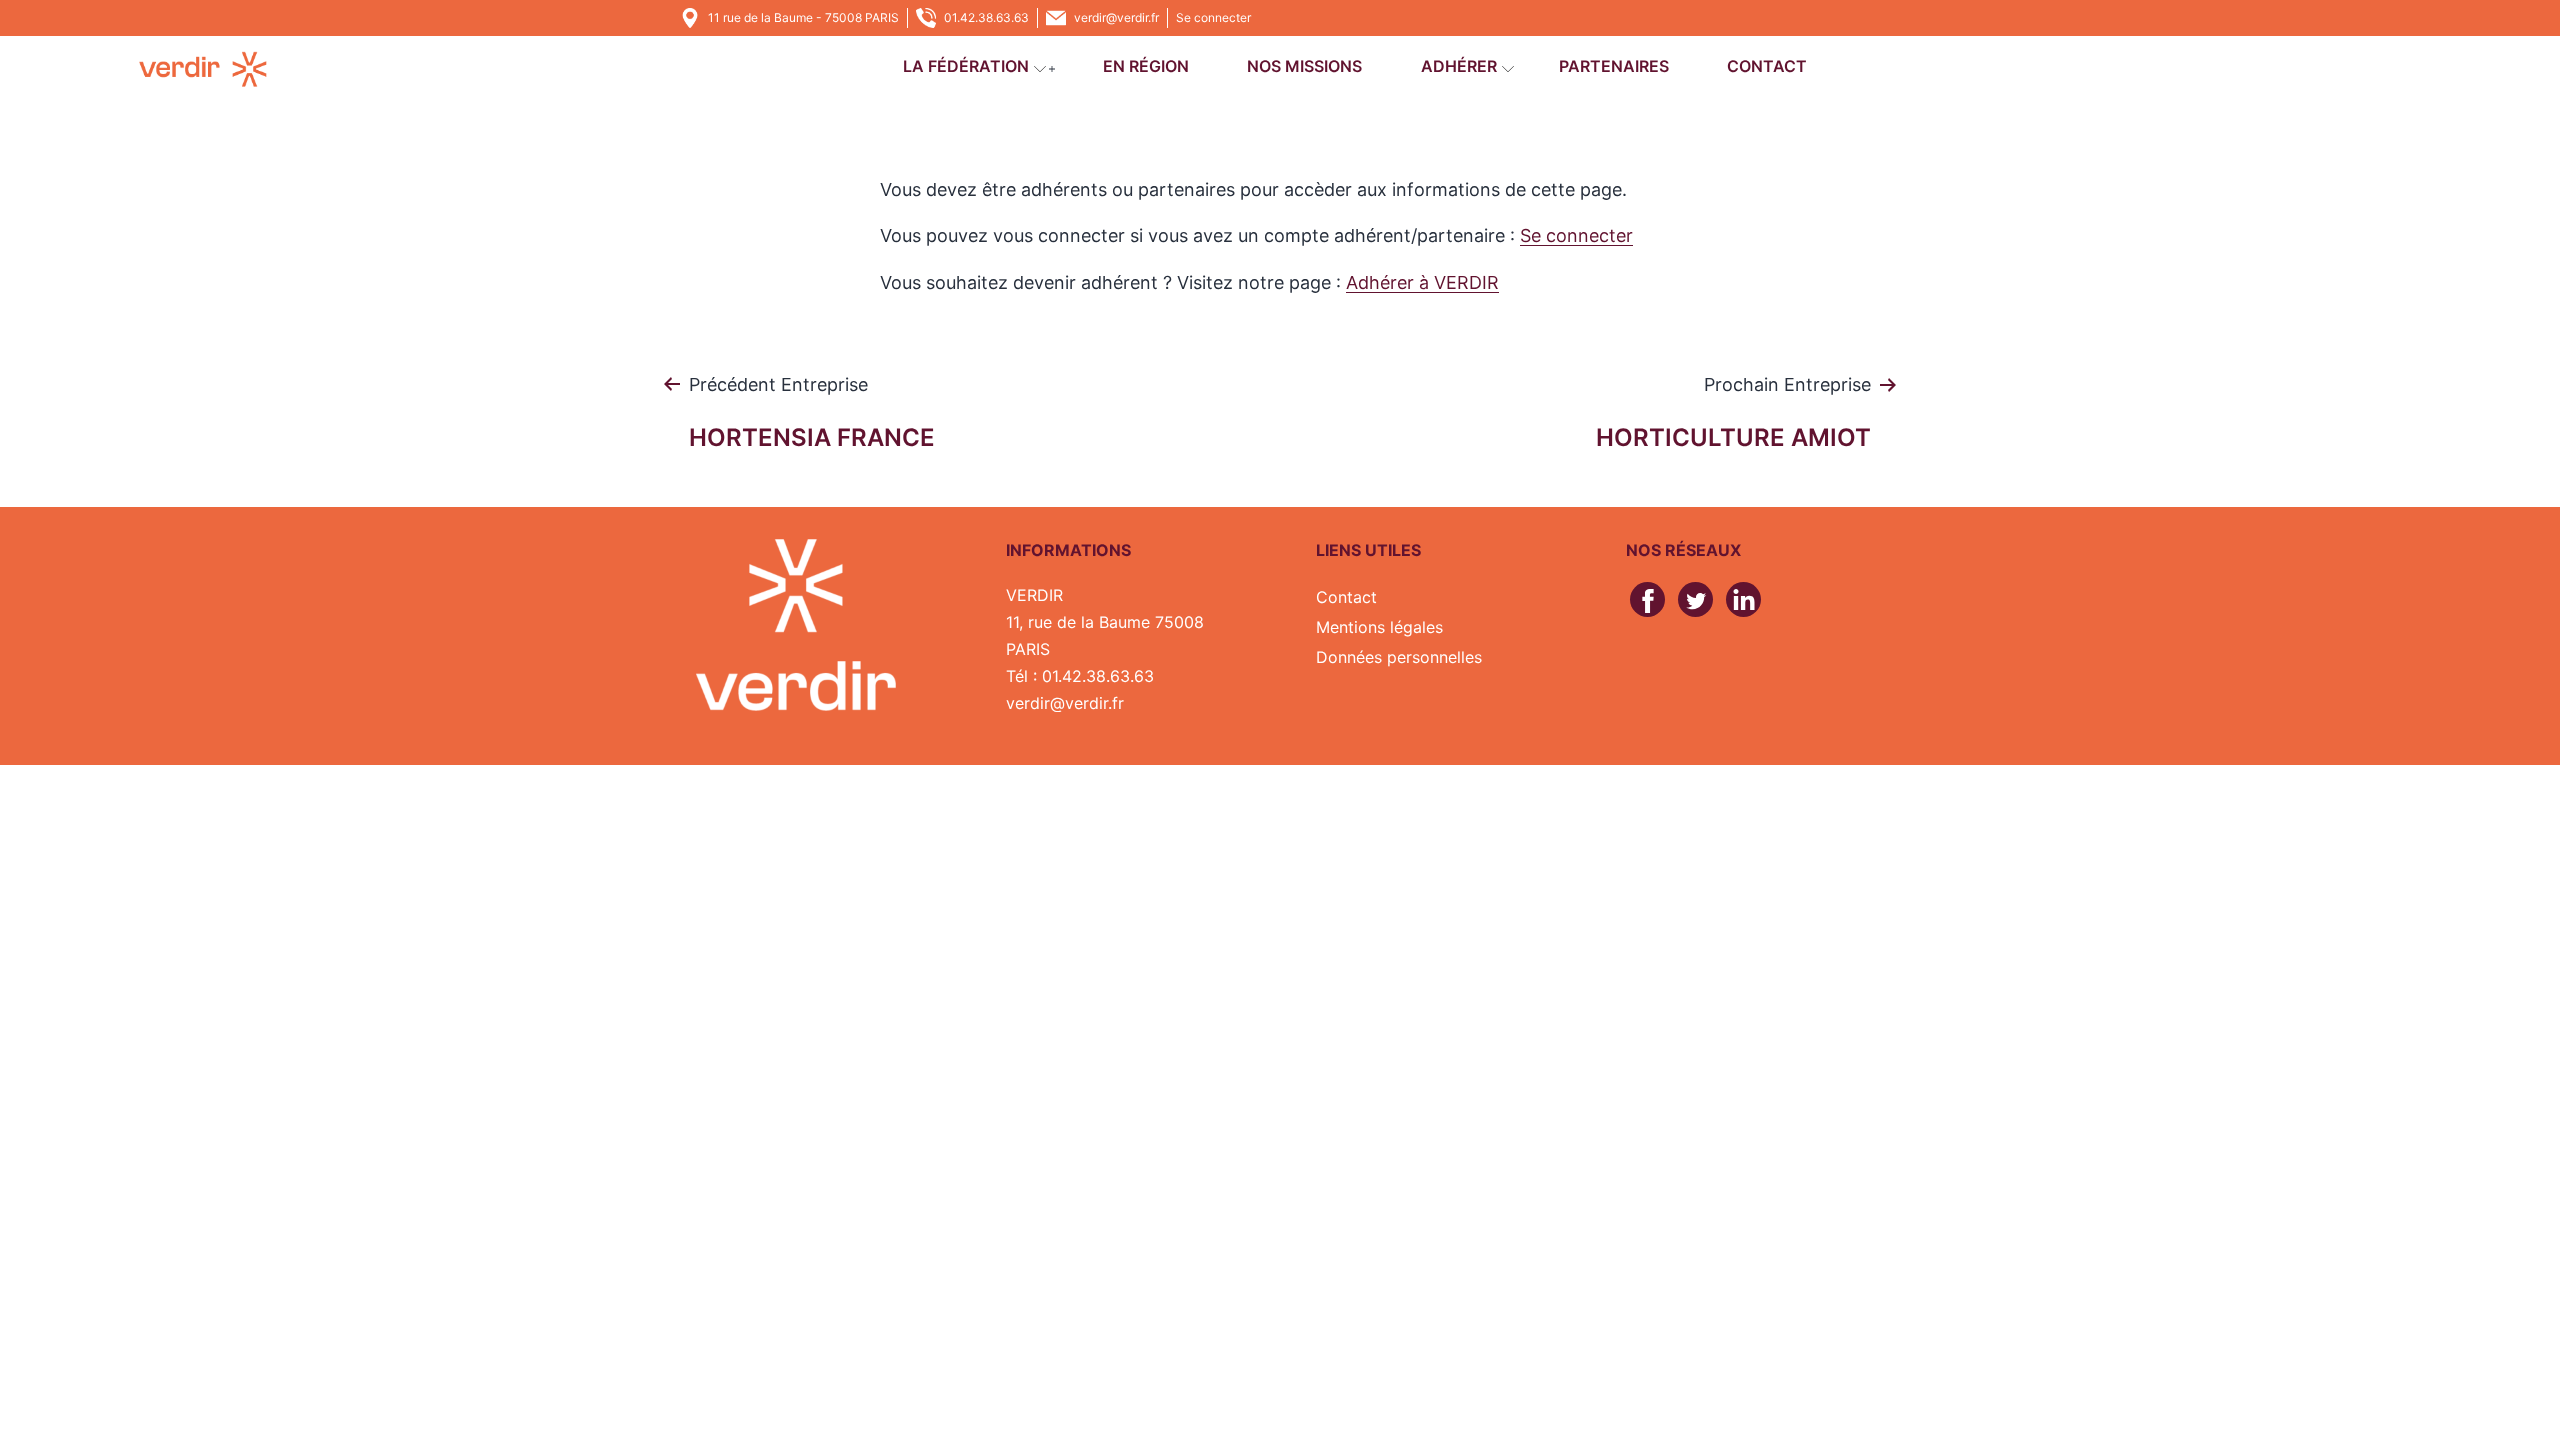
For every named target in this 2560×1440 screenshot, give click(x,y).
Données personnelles (1399, 657)
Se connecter (1213, 17)
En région (1146, 66)
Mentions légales (1379, 627)
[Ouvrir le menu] (1052, 69)
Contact (1767, 66)
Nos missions (1304, 66)
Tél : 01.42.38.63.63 (1080, 676)
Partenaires (1614, 66)
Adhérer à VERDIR (1422, 282)
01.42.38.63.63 (986, 17)
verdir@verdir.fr (1116, 17)
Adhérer (1459, 66)
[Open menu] (1040, 69)
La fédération (966, 66)
